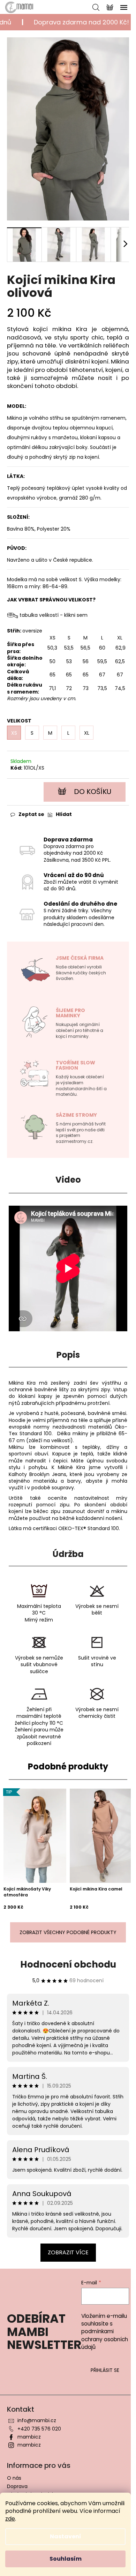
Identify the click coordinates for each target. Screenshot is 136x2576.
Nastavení (66, 2536)
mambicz (29, 2437)
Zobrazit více (68, 2252)
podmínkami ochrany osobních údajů (105, 2339)
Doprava (17, 2486)
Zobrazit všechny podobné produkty (68, 1932)
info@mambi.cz (37, 2420)
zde (10, 2519)
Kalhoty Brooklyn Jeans (37, 1474)
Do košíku (93, 792)
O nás (14, 2478)
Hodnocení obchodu (68, 1964)
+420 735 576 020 (39, 2429)
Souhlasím (66, 2559)
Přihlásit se (105, 2370)
